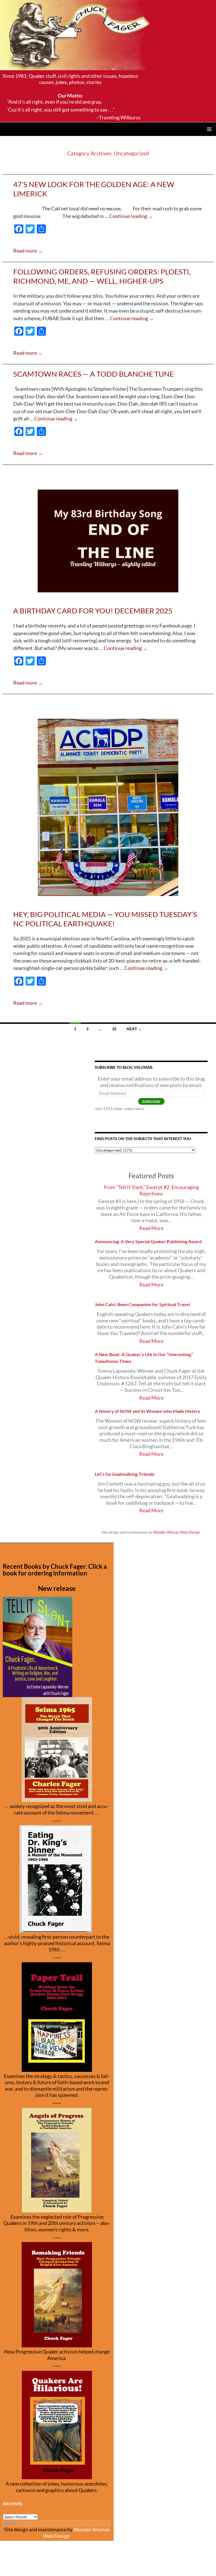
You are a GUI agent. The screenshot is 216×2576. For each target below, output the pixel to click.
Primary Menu (209, 129)
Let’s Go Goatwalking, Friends (125, 1474)
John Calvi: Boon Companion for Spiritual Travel (142, 1304)
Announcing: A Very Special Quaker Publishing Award (148, 1241)
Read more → (28, 251)
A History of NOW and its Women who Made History (148, 1411)
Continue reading (131, 216)
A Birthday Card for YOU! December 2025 (93, 611)
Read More (151, 1228)
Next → (134, 1029)
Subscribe (151, 1101)
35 (114, 1029)
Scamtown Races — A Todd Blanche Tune (94, 374)
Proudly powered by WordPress (32, 2569)
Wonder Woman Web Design (176, 1532)
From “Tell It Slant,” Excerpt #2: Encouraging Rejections (151, 1190)
